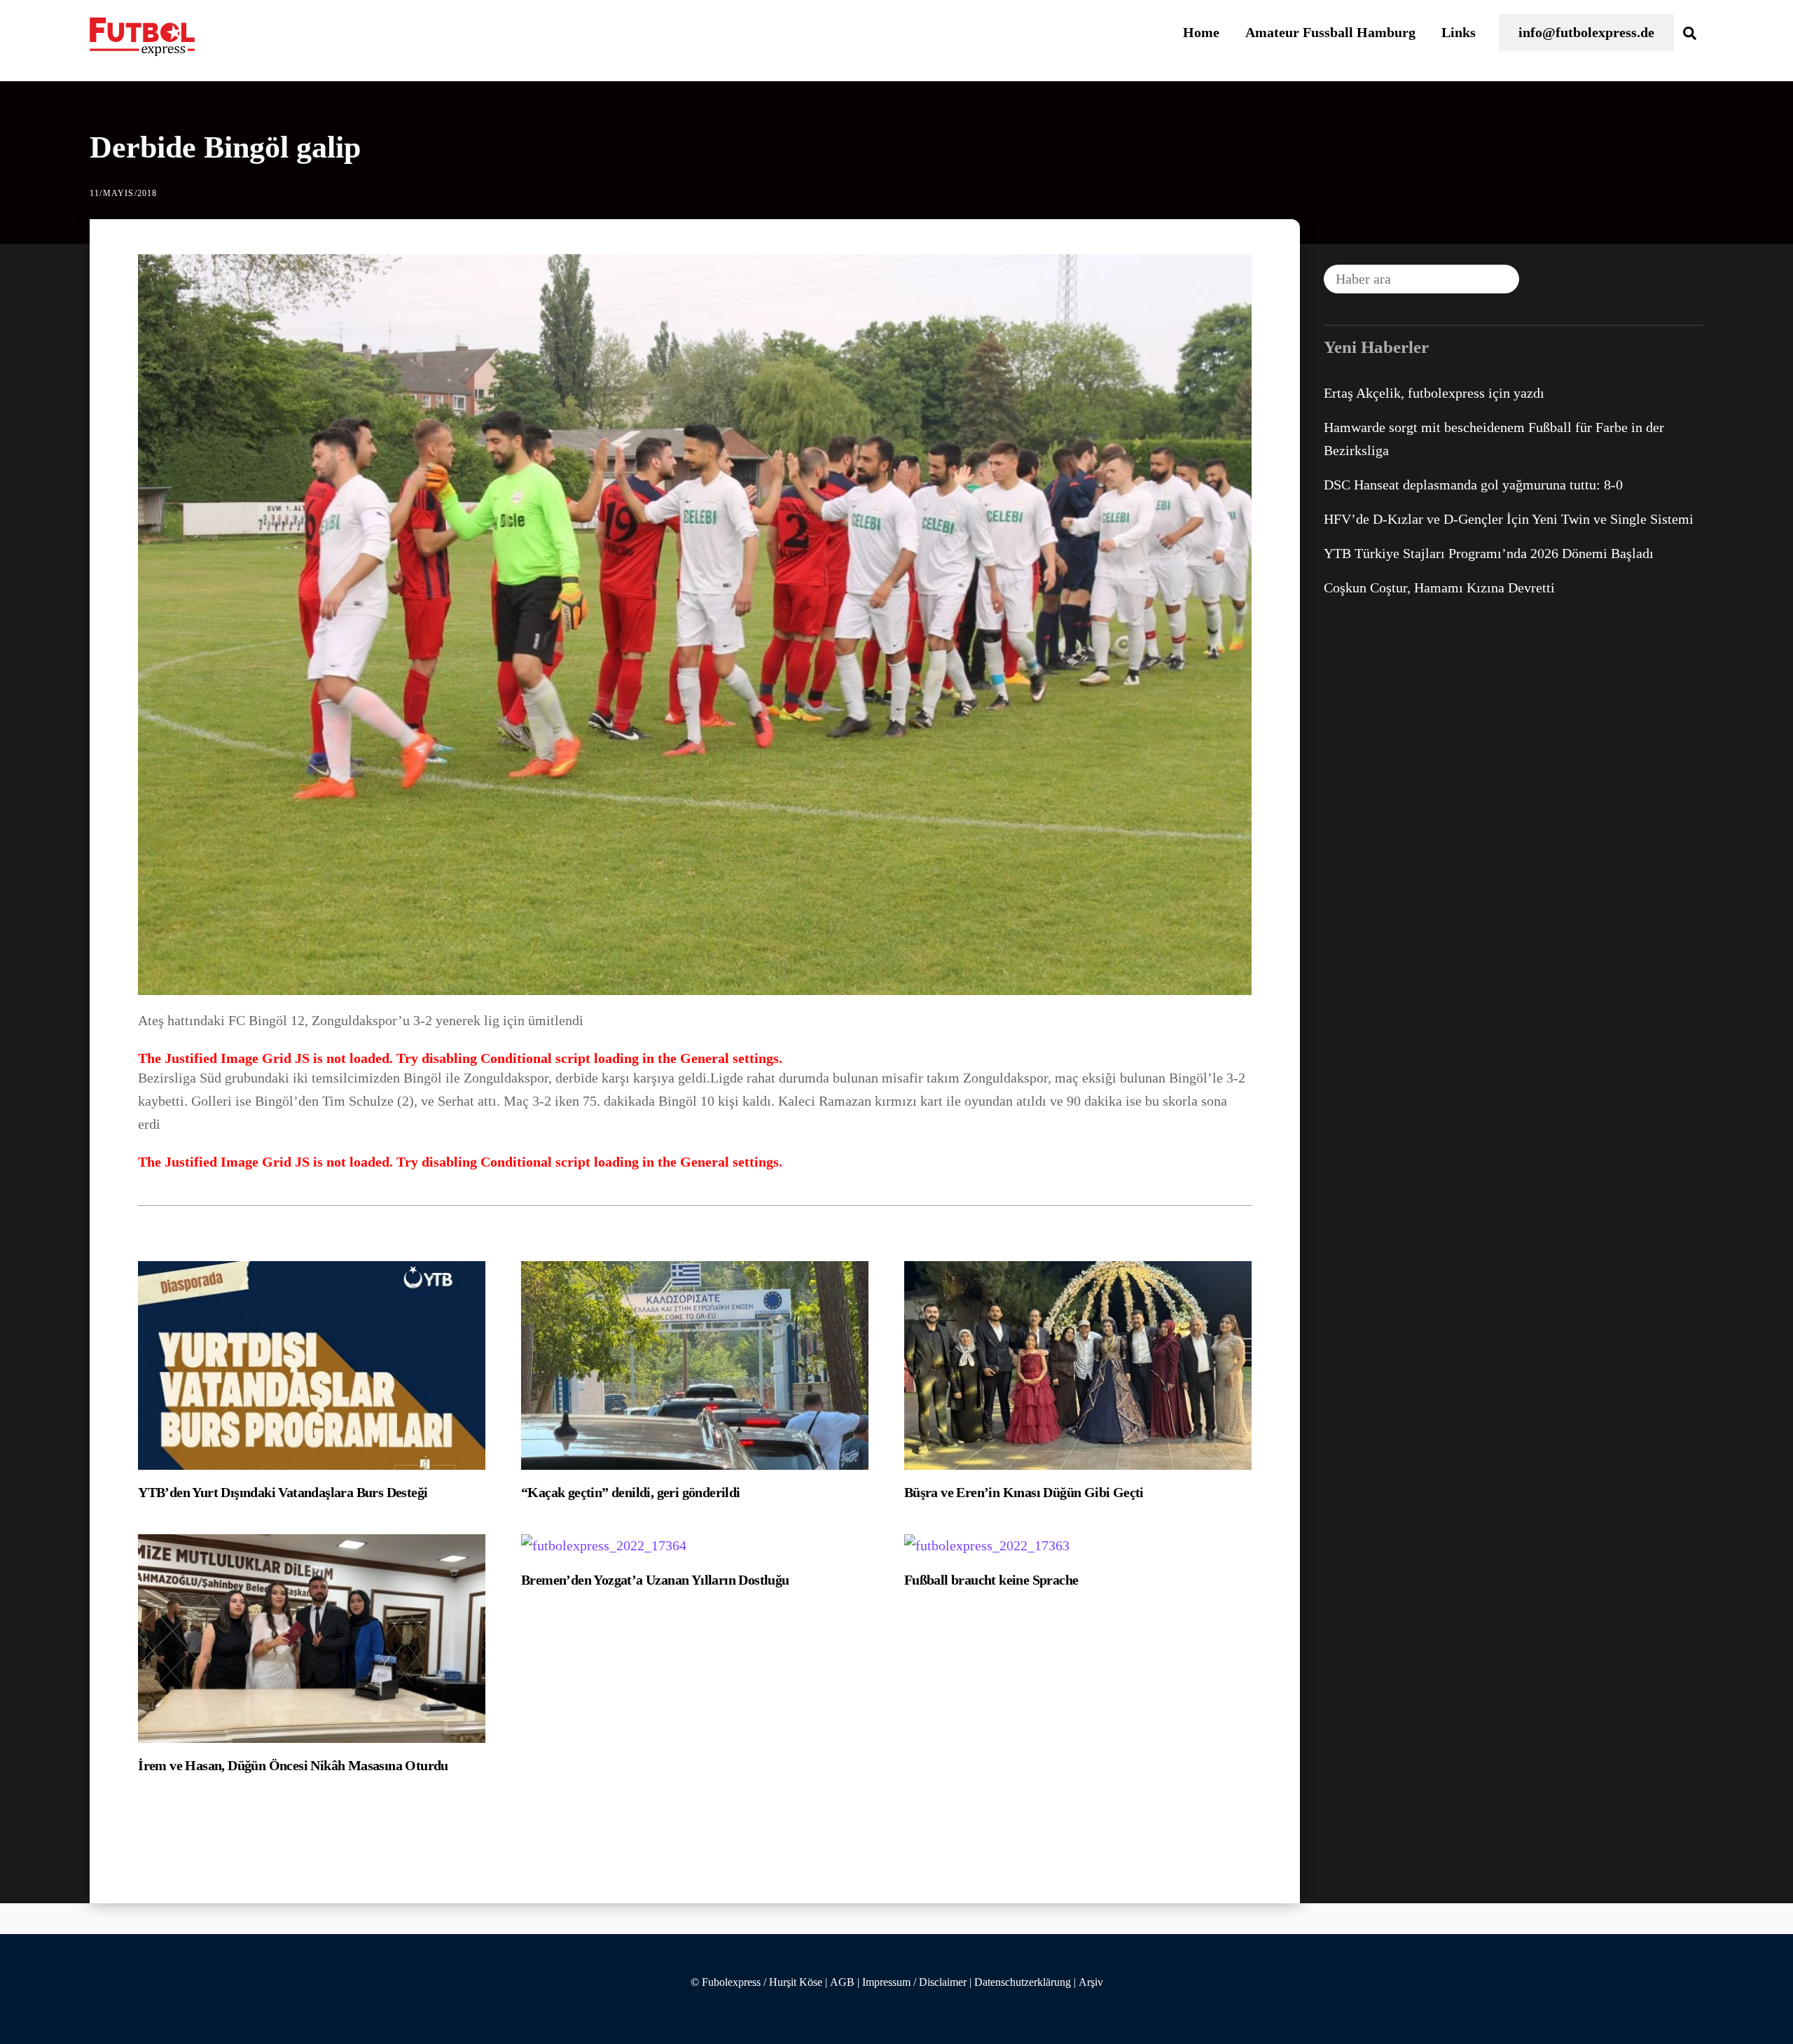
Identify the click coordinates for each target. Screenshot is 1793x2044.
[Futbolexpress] (142, 48)
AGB (842, 1982)
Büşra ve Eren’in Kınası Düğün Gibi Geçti (1024, 1492)
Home (1201, 32)
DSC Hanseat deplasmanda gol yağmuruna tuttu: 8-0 (1473, 485)
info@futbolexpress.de (1586, 32)
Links (1459, 32)
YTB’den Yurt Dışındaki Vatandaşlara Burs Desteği (283, 1492)
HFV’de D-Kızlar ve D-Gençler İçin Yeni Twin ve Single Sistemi (1509, 519)
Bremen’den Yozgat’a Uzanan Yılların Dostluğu (655, 1580)
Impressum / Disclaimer (914, 1982)
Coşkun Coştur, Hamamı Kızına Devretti (1439, 588)
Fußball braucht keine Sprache (991, 1580)
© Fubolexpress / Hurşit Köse (756, 1982)
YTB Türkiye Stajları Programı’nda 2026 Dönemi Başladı (1489, 553)
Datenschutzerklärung (1023, 1982)
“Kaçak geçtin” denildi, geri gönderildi (631, 1492)
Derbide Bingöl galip (225, 147)
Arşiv (1091, 1982)
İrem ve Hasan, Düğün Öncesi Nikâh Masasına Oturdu (293, 1765)
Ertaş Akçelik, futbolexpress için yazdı (1434, 393)
